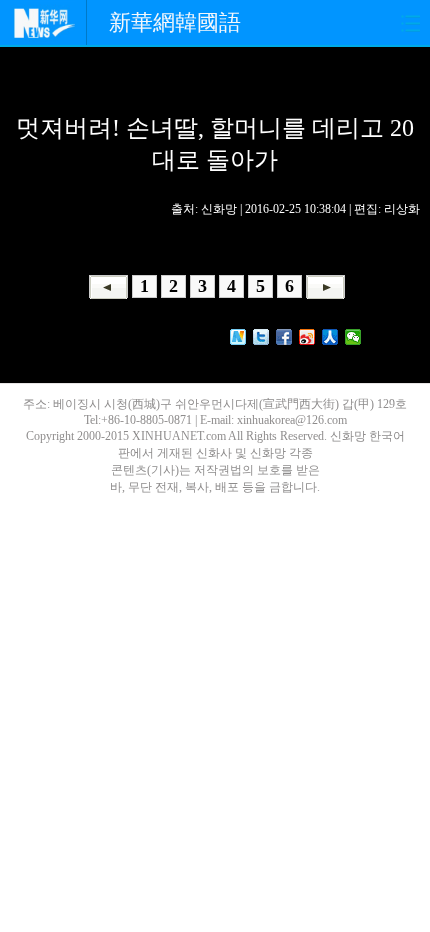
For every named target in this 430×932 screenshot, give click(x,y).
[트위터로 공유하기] (261, 337)
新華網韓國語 (175, 22)
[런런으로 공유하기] (330, 337)
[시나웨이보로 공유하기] (307, 337)
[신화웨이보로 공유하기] (238, 337)
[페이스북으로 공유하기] (284, 337)
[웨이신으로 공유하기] (353, 337)
